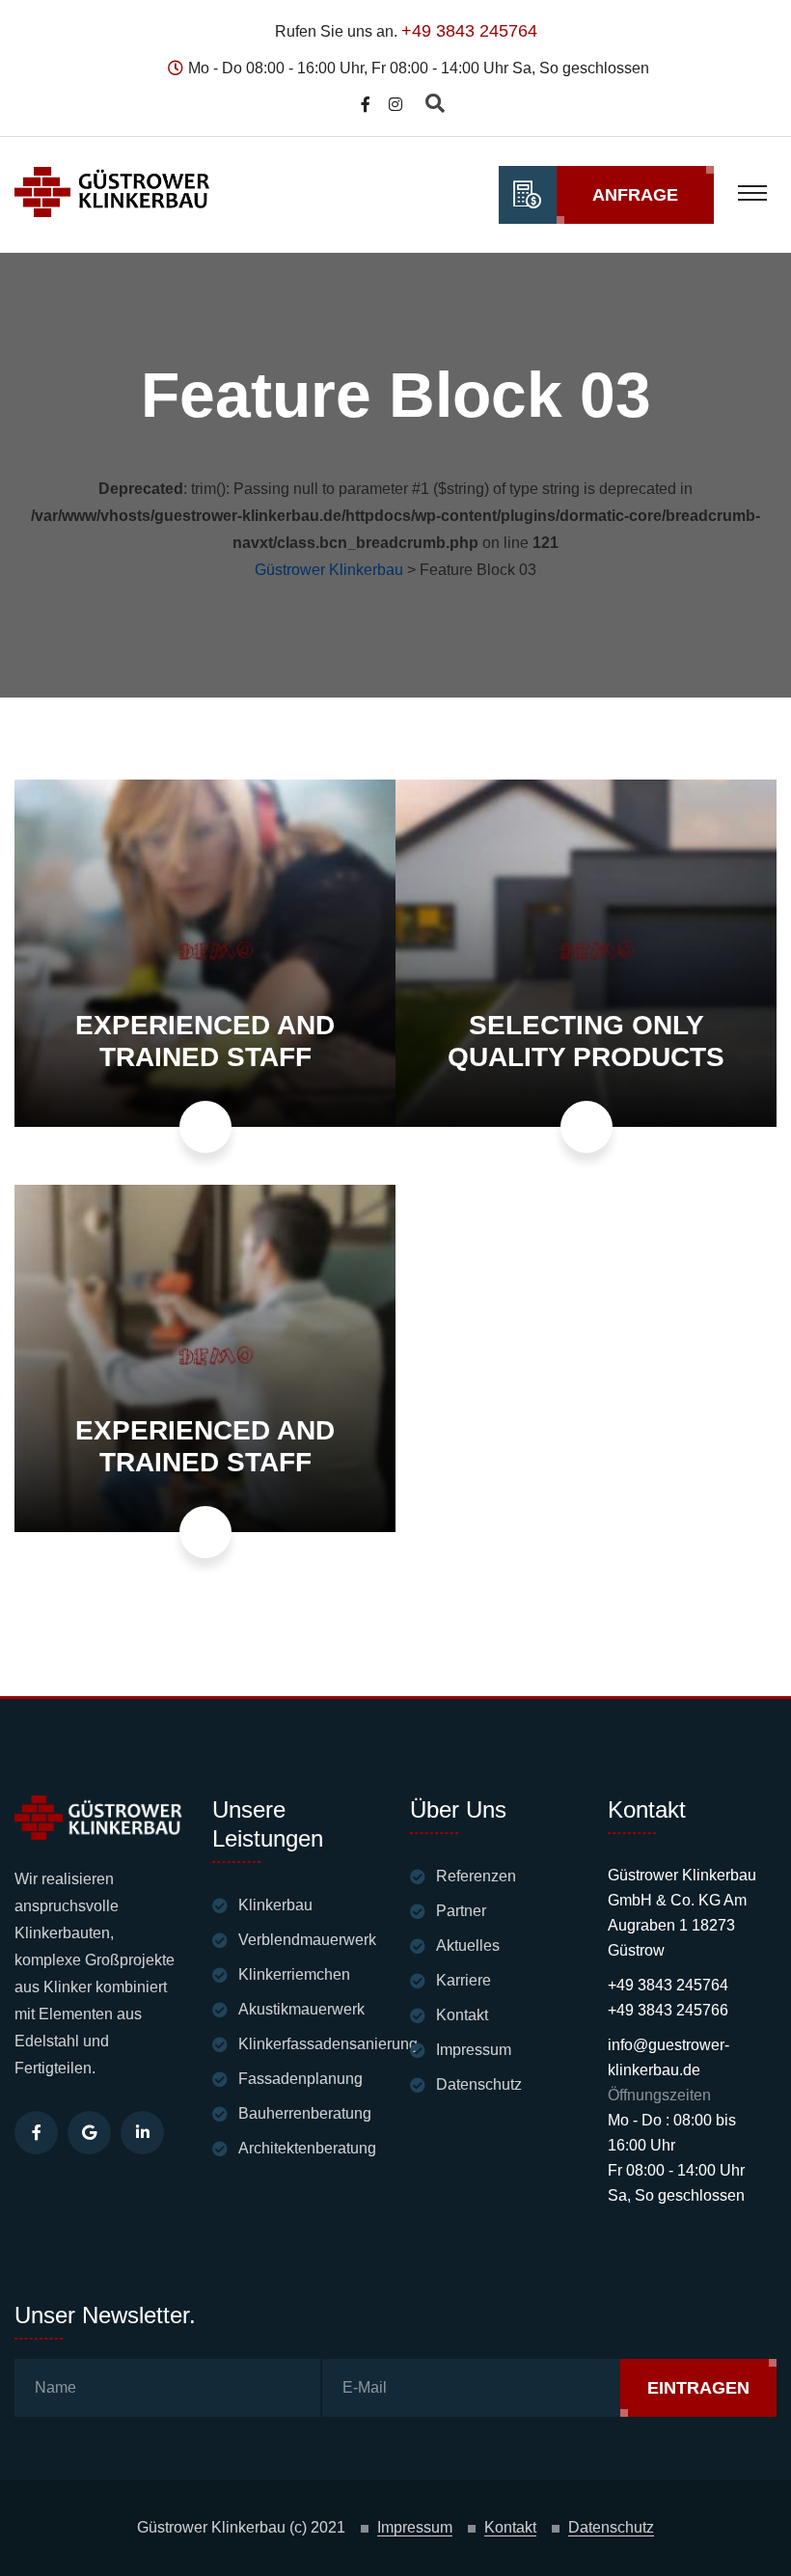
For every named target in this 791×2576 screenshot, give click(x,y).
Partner (461, 1911)
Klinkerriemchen (294, 1974)
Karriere (464, 1980)
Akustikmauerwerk (301, 2009)
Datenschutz (479, 2084)
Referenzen (476, 1876)
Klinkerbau (275, 1905)
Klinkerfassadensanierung (328, 2044)
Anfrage (635, 195)
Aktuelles (468, 1946)
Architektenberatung (307, 2148)
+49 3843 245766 (668, 2010)
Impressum (474, 2050)
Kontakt (462, 2015)
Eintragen (698, 2388)
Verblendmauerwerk (307, 1940)
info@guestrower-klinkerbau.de (668, 2057)
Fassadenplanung (300, 2079)
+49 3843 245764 (469, 31)
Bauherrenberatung (305, 2113)
